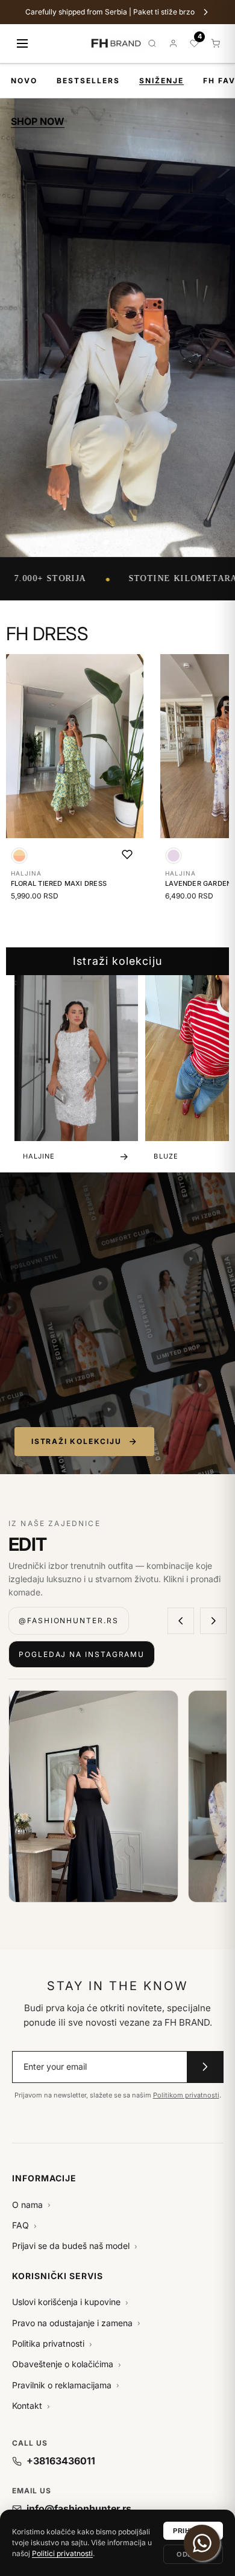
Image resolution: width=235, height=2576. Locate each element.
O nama (31, 2205)
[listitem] (93, 1796)
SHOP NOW (38, 121)
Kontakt (31, 2406)
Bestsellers (88, 81)
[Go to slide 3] (129, 542)
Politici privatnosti (62, 2553)
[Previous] (181, 1621)
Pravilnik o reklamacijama (66, 2385)
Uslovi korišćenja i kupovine (70, 2302)
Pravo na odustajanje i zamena (76, 2323)
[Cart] (215, 43)
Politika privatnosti (52, 2343)
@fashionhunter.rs (69, 1620)
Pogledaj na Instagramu (82, 1654)
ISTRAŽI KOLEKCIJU (77, 1441)
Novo (24, 81)
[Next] (213, 1621)
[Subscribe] (205, 2067)
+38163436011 (61, 2461)
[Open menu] (22, 43)
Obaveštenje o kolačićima (67, 2364)
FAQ (24, 2225)
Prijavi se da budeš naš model (75, 2246)
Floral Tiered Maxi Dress (59, 883)
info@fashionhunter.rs (79, 2508)
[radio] (19, 856)
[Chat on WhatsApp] (202, 2543)
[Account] (173, 43)
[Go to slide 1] (106, 542)
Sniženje (161, 81)
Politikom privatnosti (186, 2095)
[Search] (152, 43)
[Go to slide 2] (118, 542)
